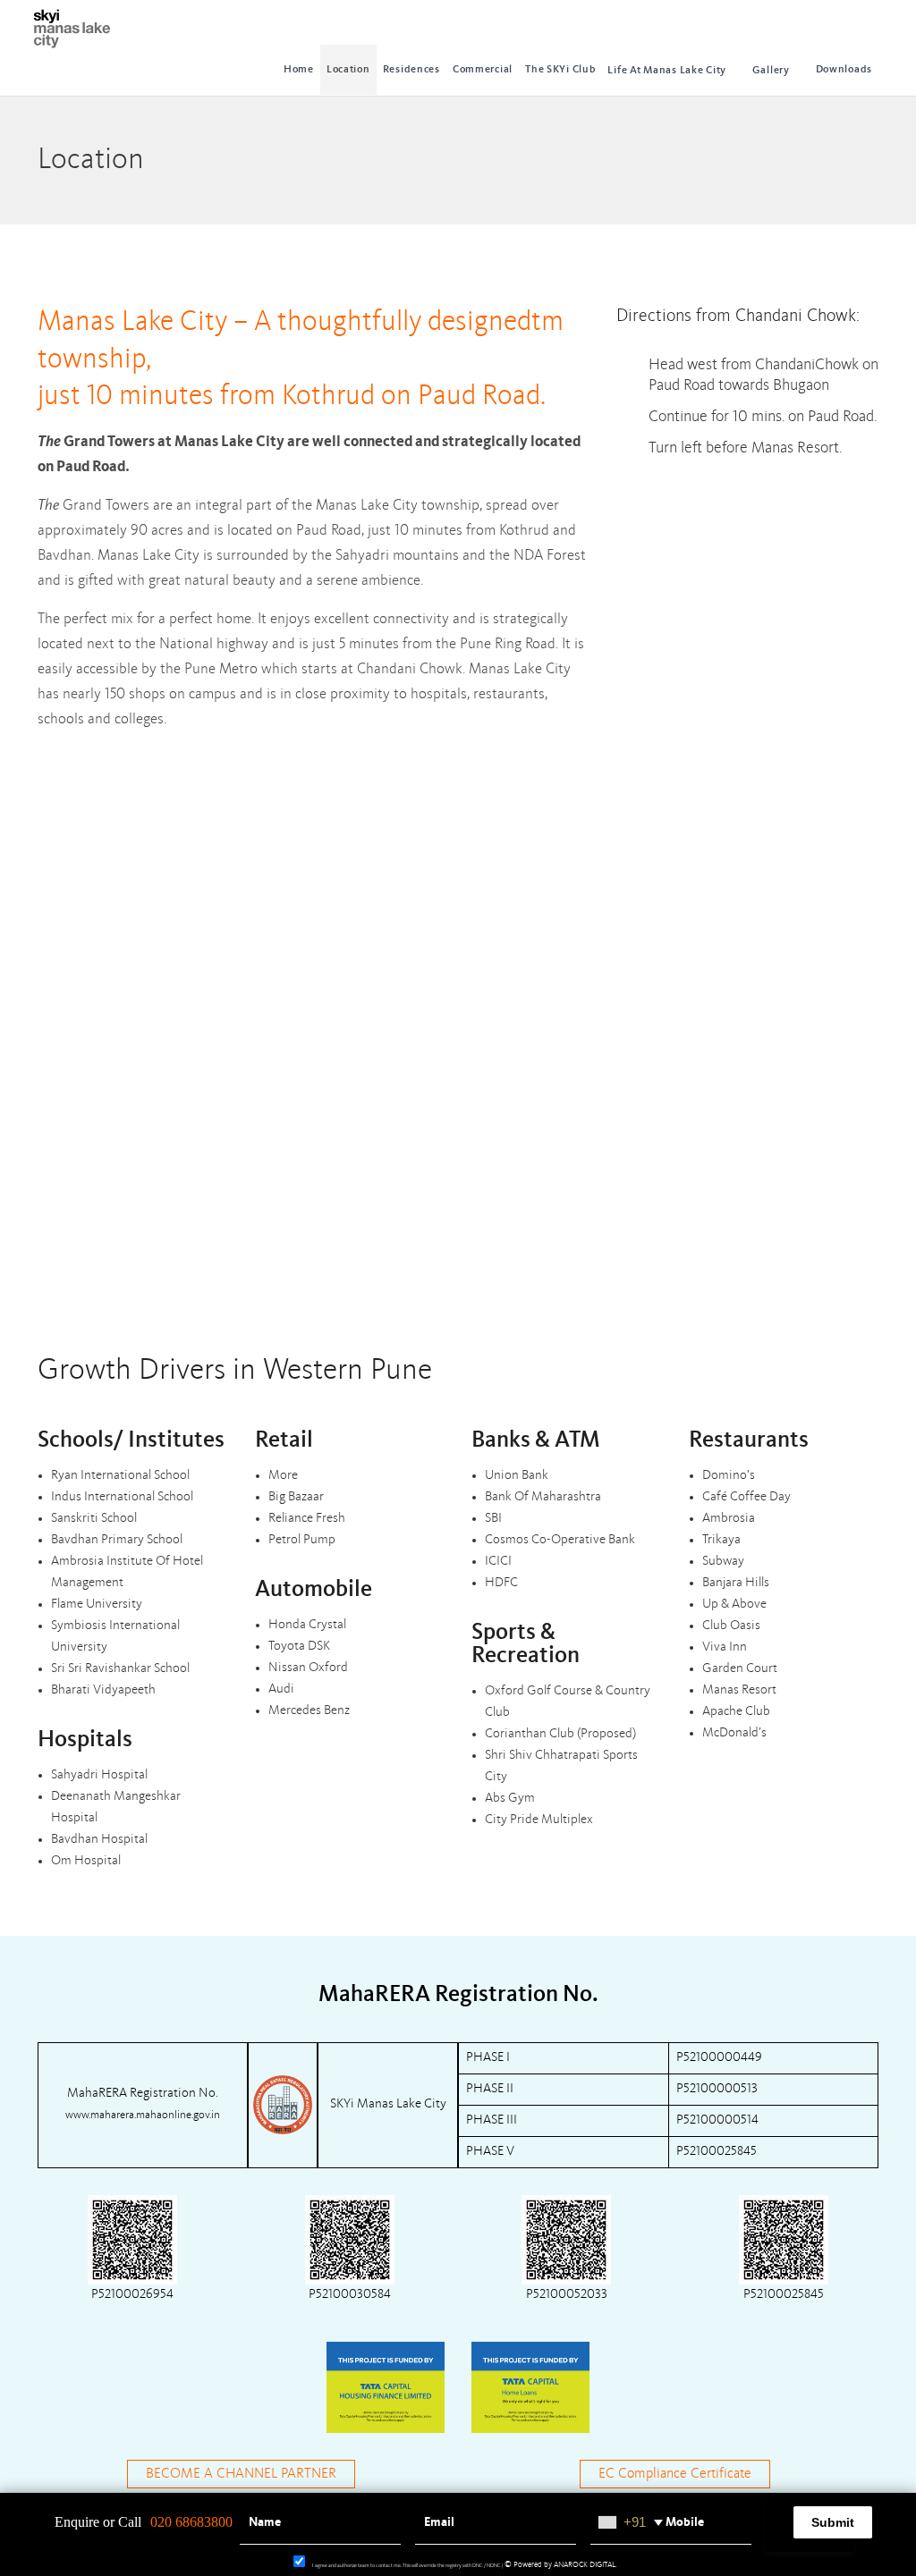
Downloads (844, 70)
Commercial (483, 70)
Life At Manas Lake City (667, 71)
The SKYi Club (560, 70)
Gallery (771, 71)
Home (299, 70)
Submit (833, 2522)
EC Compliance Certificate (675, 2474)
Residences (411, 70)
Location (348, 70)
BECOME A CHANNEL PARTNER (241, 2474)
